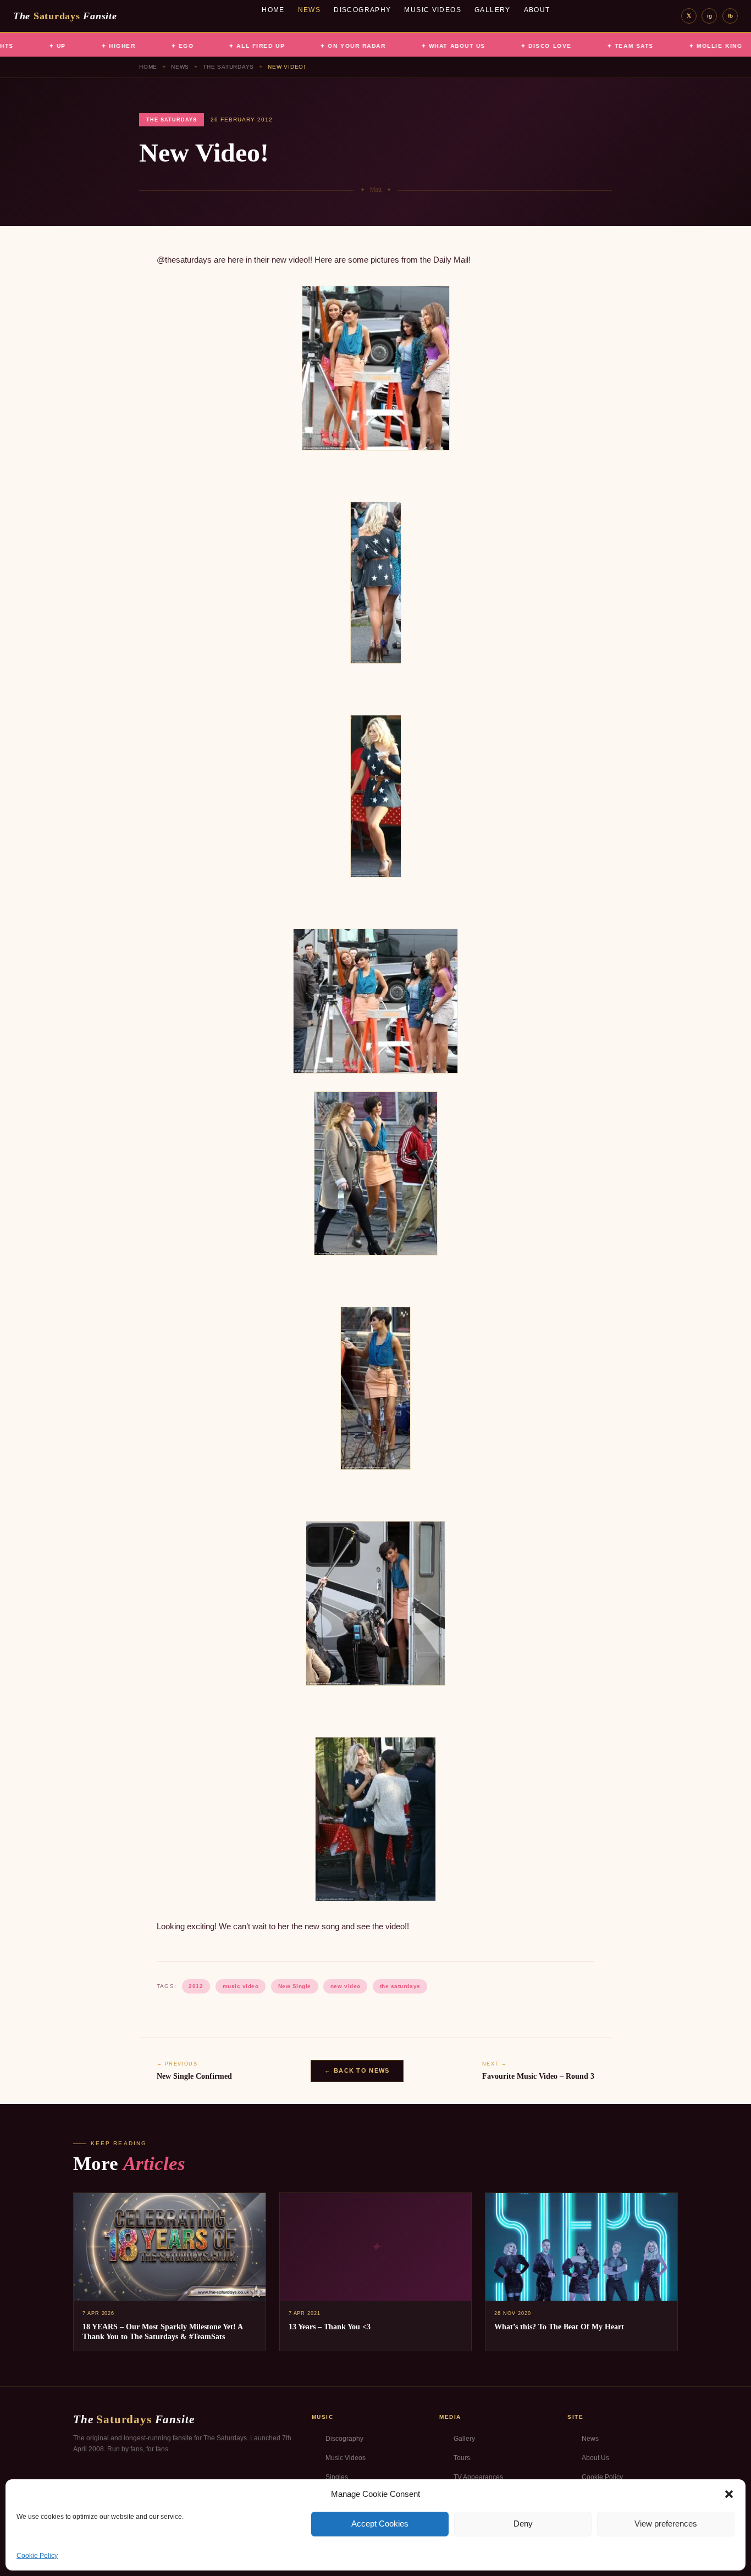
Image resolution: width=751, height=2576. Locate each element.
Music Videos (433, 10)
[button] (729, 2494)
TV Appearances (478, 2477)
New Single (295, 1986)
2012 (196, 1986)
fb (730, 16)
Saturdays (65, 16)
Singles (337, 2477)
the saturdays (400, 1986)
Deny (523, 2524)
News (310, 10)
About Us (595, 2458)
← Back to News (357, 2070)
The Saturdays (228, 67)
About (537, 10)
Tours (462, 2458)
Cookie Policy (37, 2556)
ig (709, 16)
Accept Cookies (380, 2524)
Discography (362, 10)
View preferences (666, 2524)
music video (241, 1986)
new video (346, 1986)
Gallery (493, 10)
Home (273, 10)
